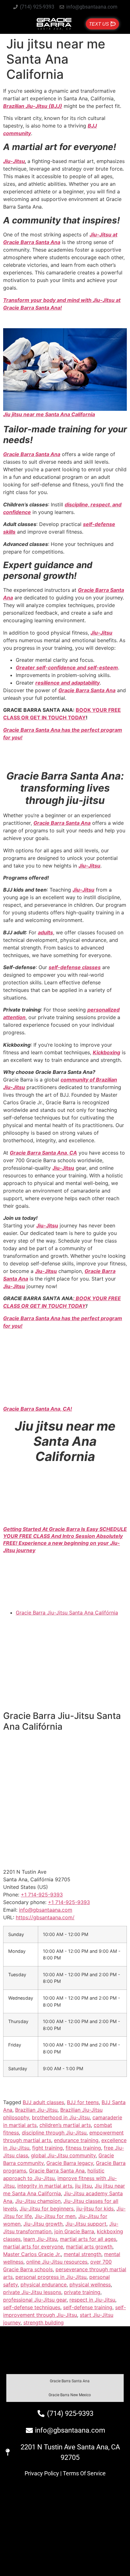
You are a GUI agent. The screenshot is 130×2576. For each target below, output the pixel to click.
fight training (47, 2148)
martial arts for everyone (33, 2247)
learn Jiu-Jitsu (40, 2239)
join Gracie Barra (74, 2231)
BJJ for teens (83, 2102)
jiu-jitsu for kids (95, 2209)
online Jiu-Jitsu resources (57, 2262)
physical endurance (44, 2285)
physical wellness (90, 2285)
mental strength (83, 2254)
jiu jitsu (83, 2186)
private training (82, 2292)
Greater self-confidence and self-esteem (67, 668)
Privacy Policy (42, 2473)
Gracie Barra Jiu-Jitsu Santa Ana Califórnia (67, 1613)
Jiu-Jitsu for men (55, 2216)
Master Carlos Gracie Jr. (32, 2254)
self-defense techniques (32, 2307)
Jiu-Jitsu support (86, 2224)
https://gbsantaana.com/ (45, 1917)
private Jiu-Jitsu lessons (32, 2292)
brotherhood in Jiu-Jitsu (61, 2117)
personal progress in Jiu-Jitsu (51, 2277)
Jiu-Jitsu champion (38, 2201)
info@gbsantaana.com (46, 1910)
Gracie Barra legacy (70, 2163)
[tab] (65, 2381)
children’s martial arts (65, 2125)
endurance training (76, 2140)
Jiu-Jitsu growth (43, 2224)
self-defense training (88, 2307)
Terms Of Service (84, 2473)
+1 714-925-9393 (69, 1902)
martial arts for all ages (88, 2239)
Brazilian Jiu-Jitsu (36, 2110)
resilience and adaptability (68, 683)
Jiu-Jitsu (14, 161)
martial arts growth (89, 2247)
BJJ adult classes (43, 2102)
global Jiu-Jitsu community (63, 2155)
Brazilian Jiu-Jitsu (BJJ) (33, 106)
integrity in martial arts (45, 2186)
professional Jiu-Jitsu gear (35, 2300)
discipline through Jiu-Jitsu (54, 2133)
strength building (44, 2322)
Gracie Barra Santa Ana (32, 454)
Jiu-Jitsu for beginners (47, 2209)
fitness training (83, 2148)
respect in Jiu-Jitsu (92, 2300)
